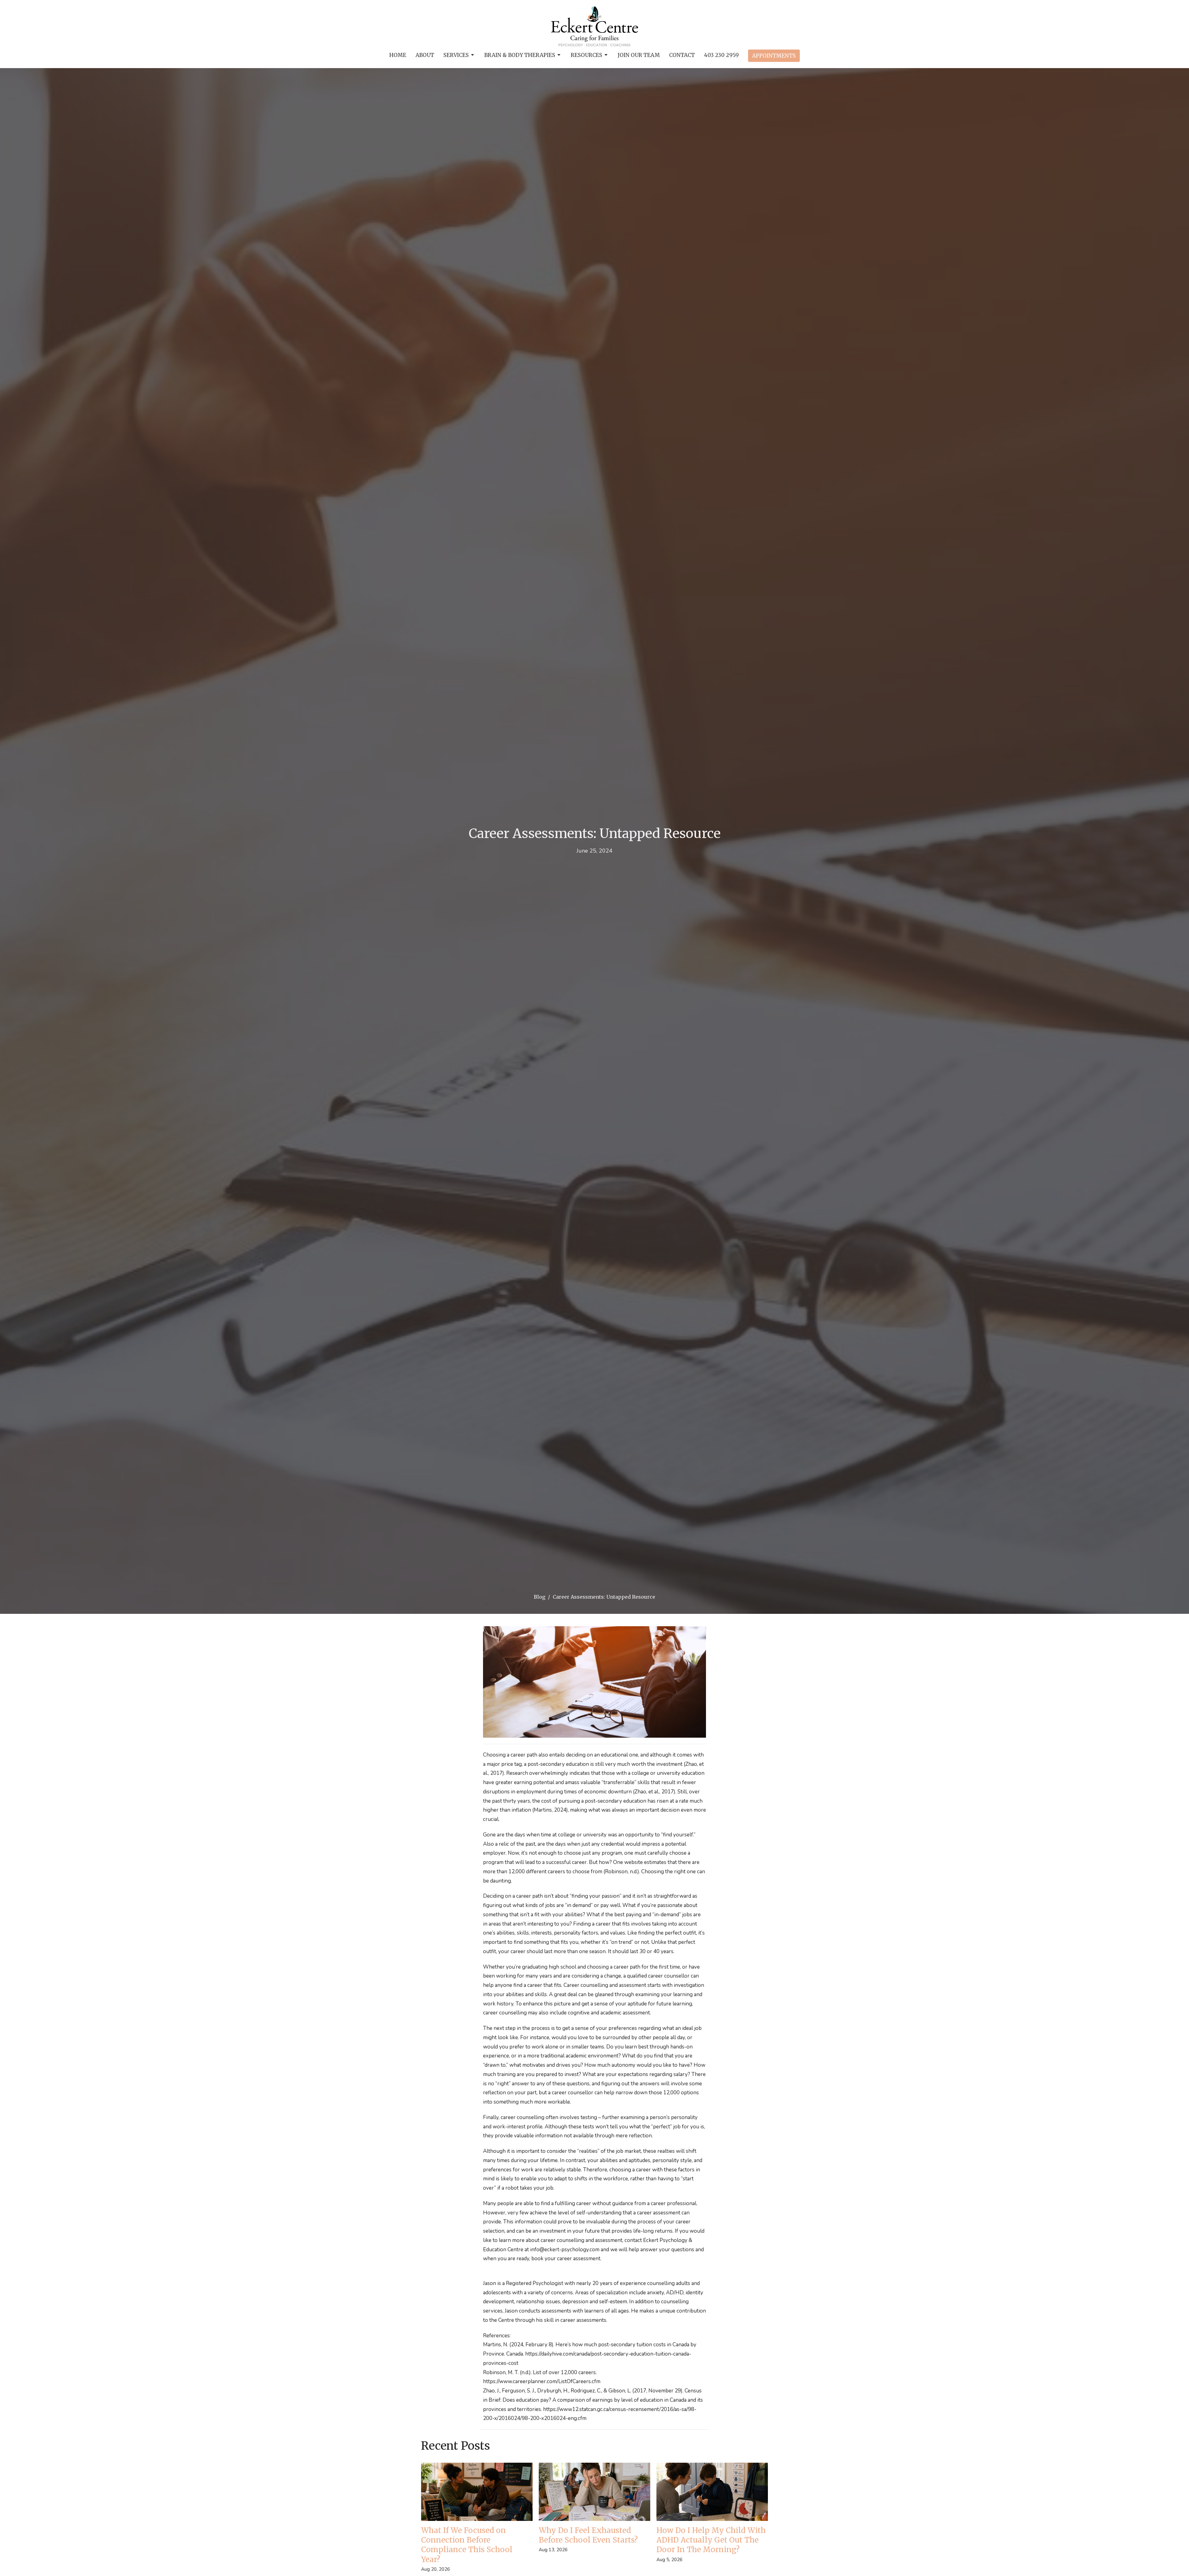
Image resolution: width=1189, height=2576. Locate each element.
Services (456, 55)
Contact (682, 55)
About (425, 55)
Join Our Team (639, 55)
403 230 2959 (721, 55)
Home (398, 55)
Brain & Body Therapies (520, 55)
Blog (540, 1597)
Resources (586, 55)
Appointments (774, 56)
